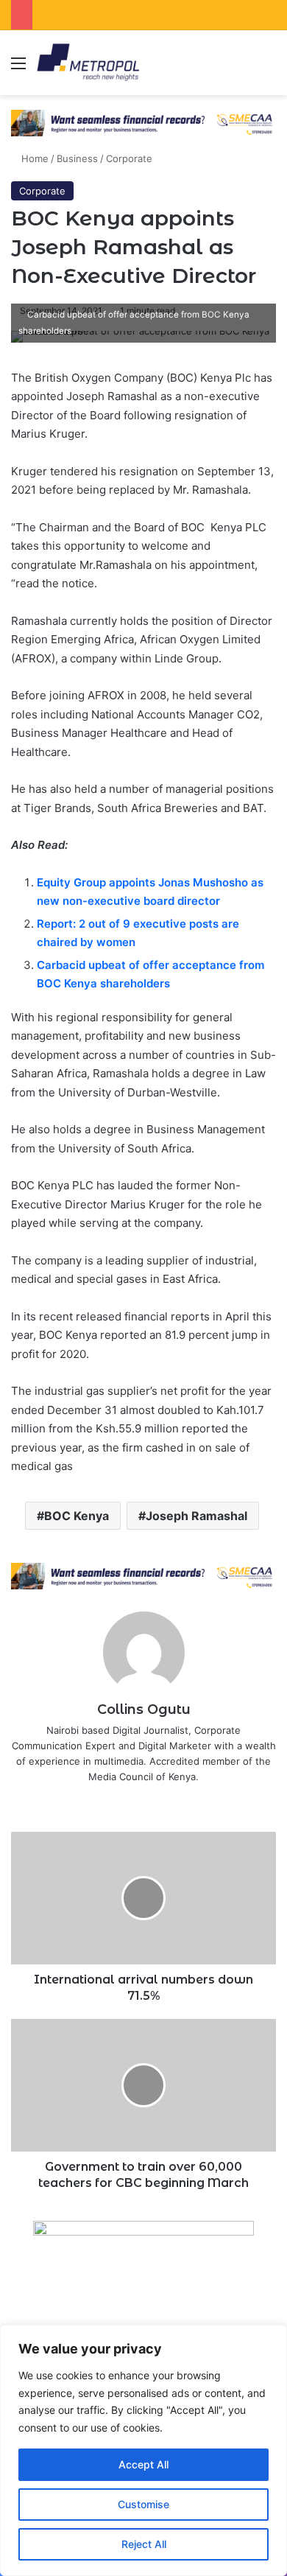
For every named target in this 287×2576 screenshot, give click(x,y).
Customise (143, 2504)
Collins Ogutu (144, 1709)
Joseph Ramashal (196, 1516)
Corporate (129, 158)
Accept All (143, 2464)
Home (33, 158)
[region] (143, 2450)
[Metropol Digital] (88, 63)
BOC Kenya (77, 1516)
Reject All (144, 2544)
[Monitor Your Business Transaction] (143, 1575)
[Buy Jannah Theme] (143, 122)
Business (77, 158)
